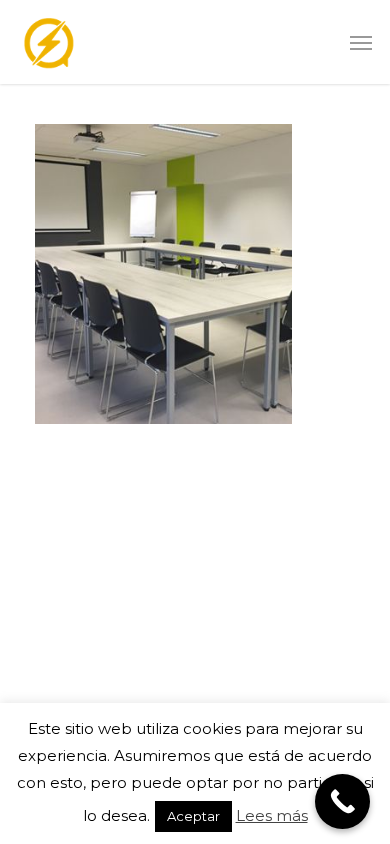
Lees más (272, 815)
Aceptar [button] (193, 816)
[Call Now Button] (342, 801)
